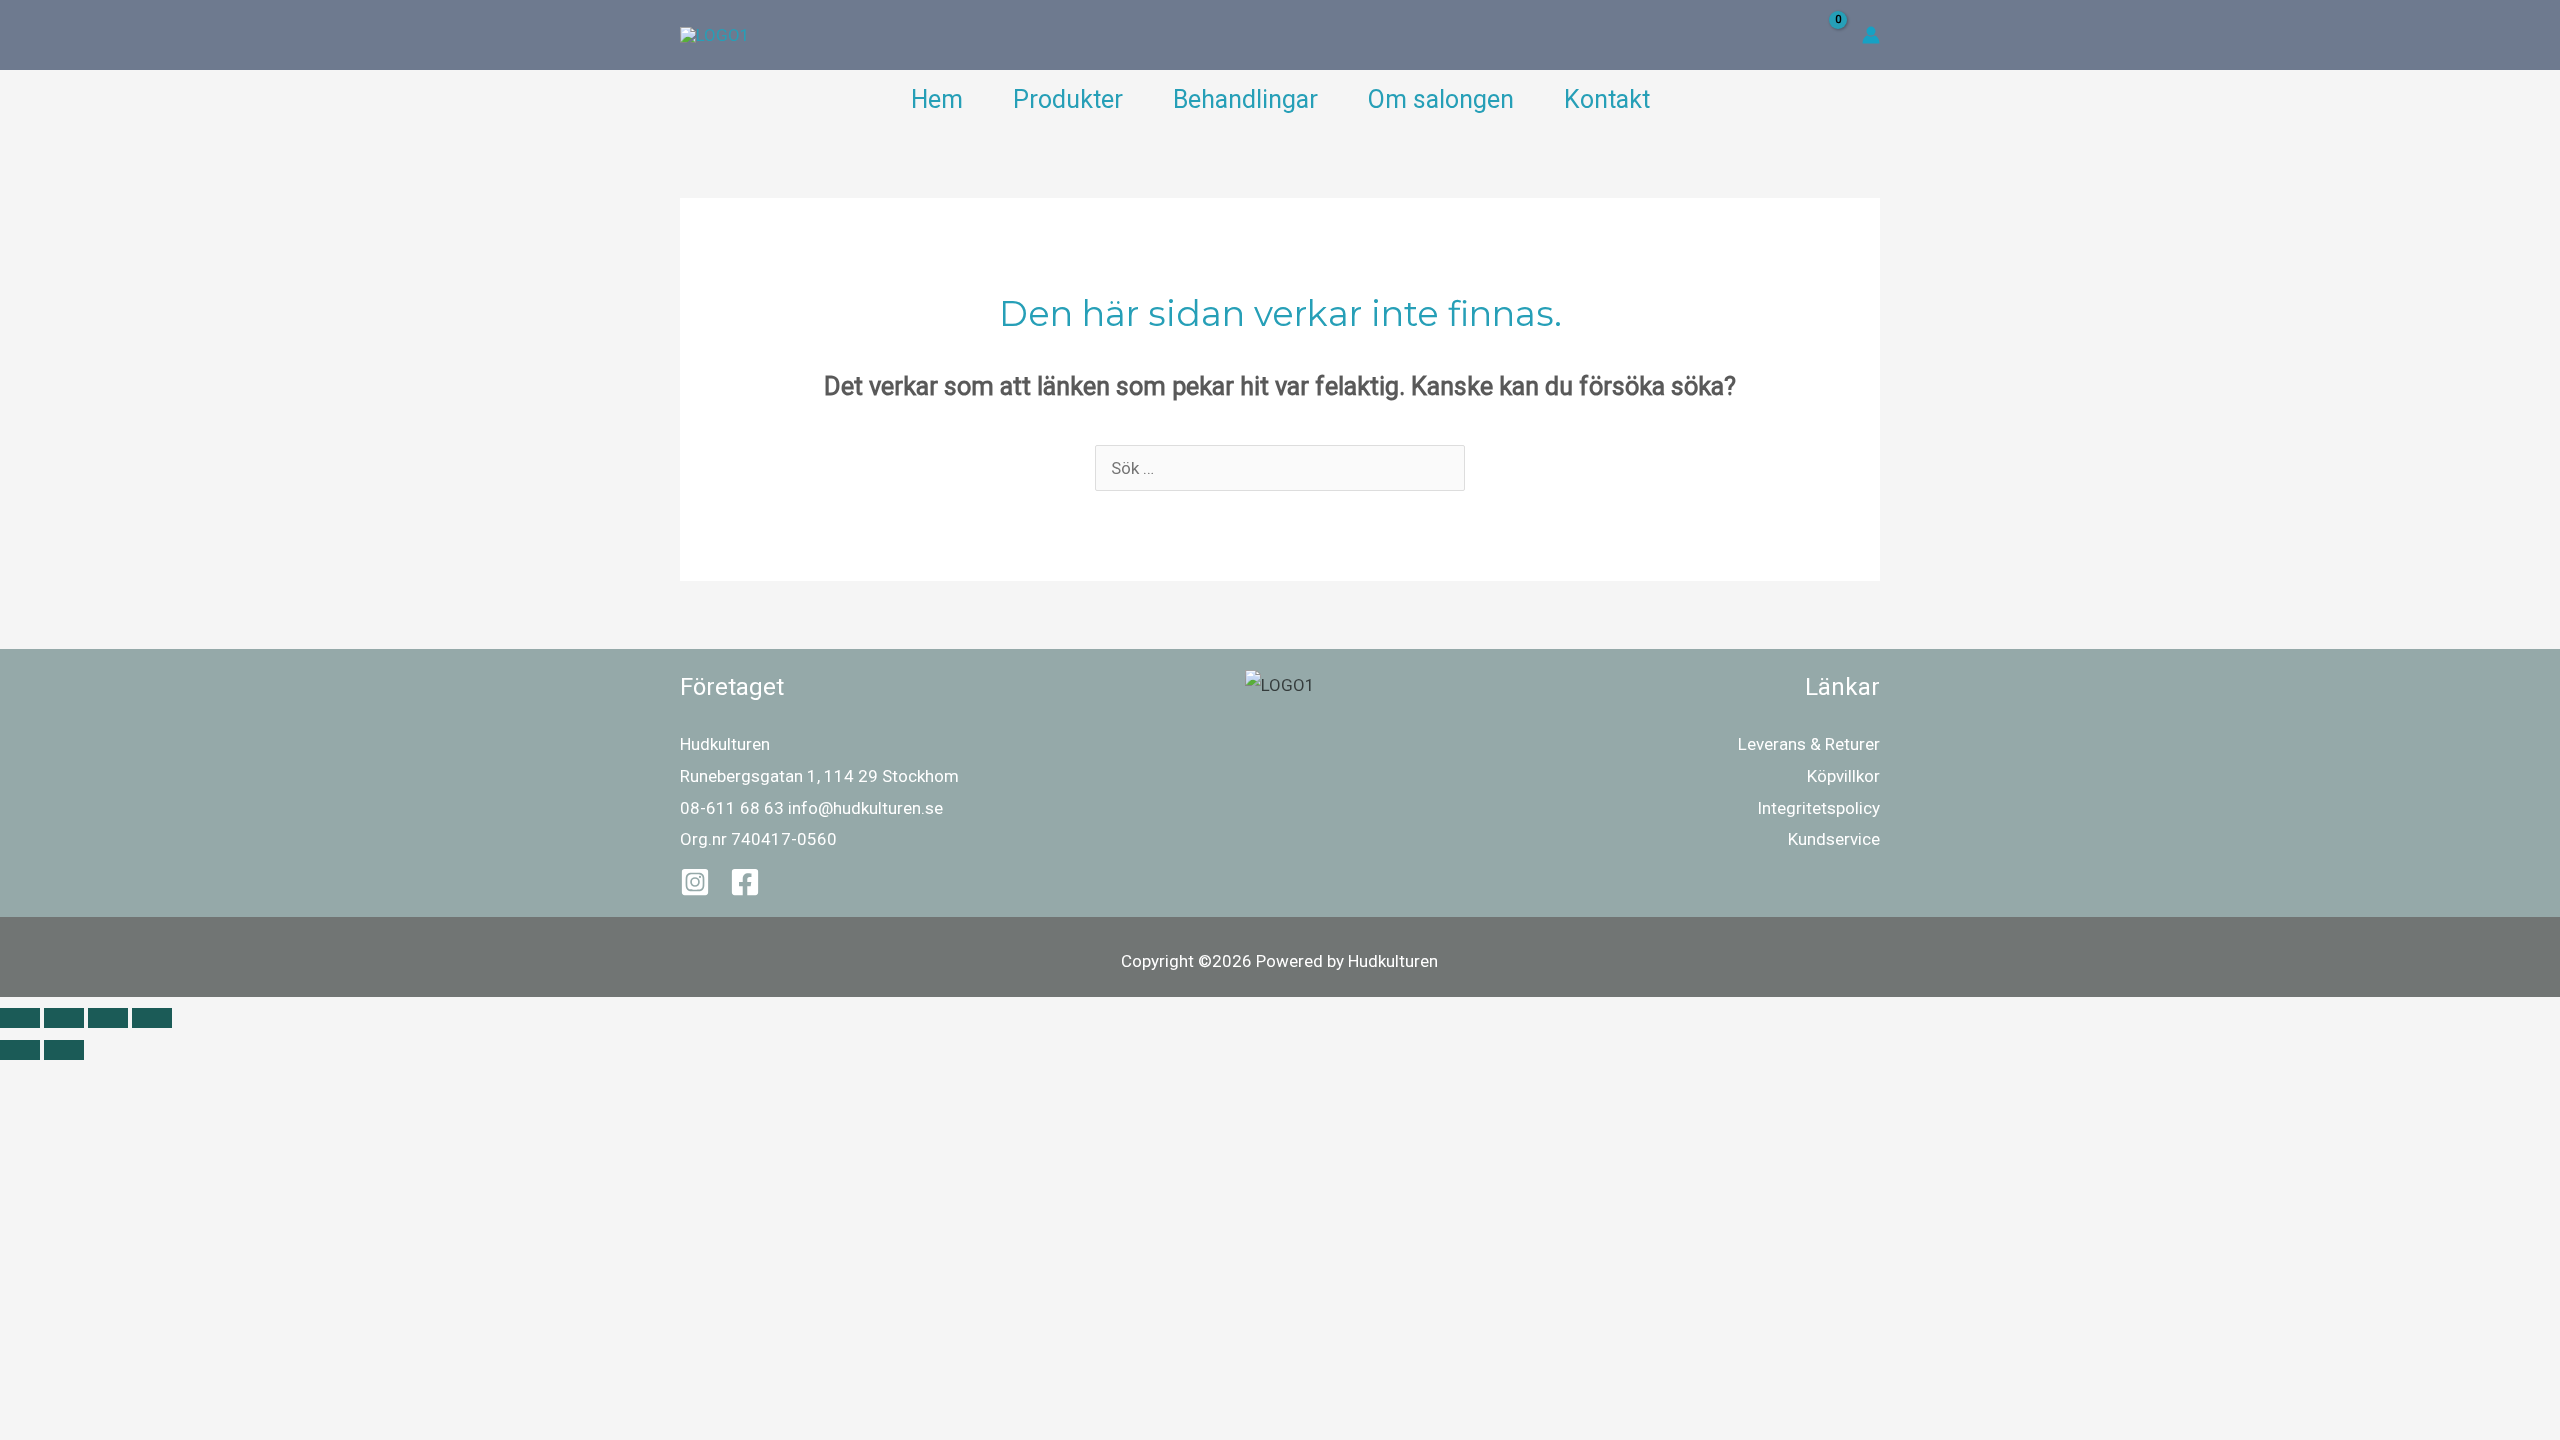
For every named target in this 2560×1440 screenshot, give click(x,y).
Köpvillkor (1843, 776)
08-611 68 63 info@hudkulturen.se (811, 808)
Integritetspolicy (1818, 808)
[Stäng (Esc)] (152, 1018)
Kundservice (1834, 839)
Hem (937, 99)
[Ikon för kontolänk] (1871, 35)
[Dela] (108, 1018)
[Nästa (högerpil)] (64, 1050)
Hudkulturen (725, 744)
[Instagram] (695, 882)
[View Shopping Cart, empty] (1824, 35)
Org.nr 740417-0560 (758, 839)
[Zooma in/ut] (20, 1018)
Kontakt (1607, 99)
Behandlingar (1245, 99)
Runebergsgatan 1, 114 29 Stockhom (819, 776)
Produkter (1068, 99)
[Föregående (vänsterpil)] (20, 1050)
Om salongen (1441, 99)
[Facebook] (745, 882)
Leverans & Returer (1809, 744)
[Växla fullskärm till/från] (64, 1018)
